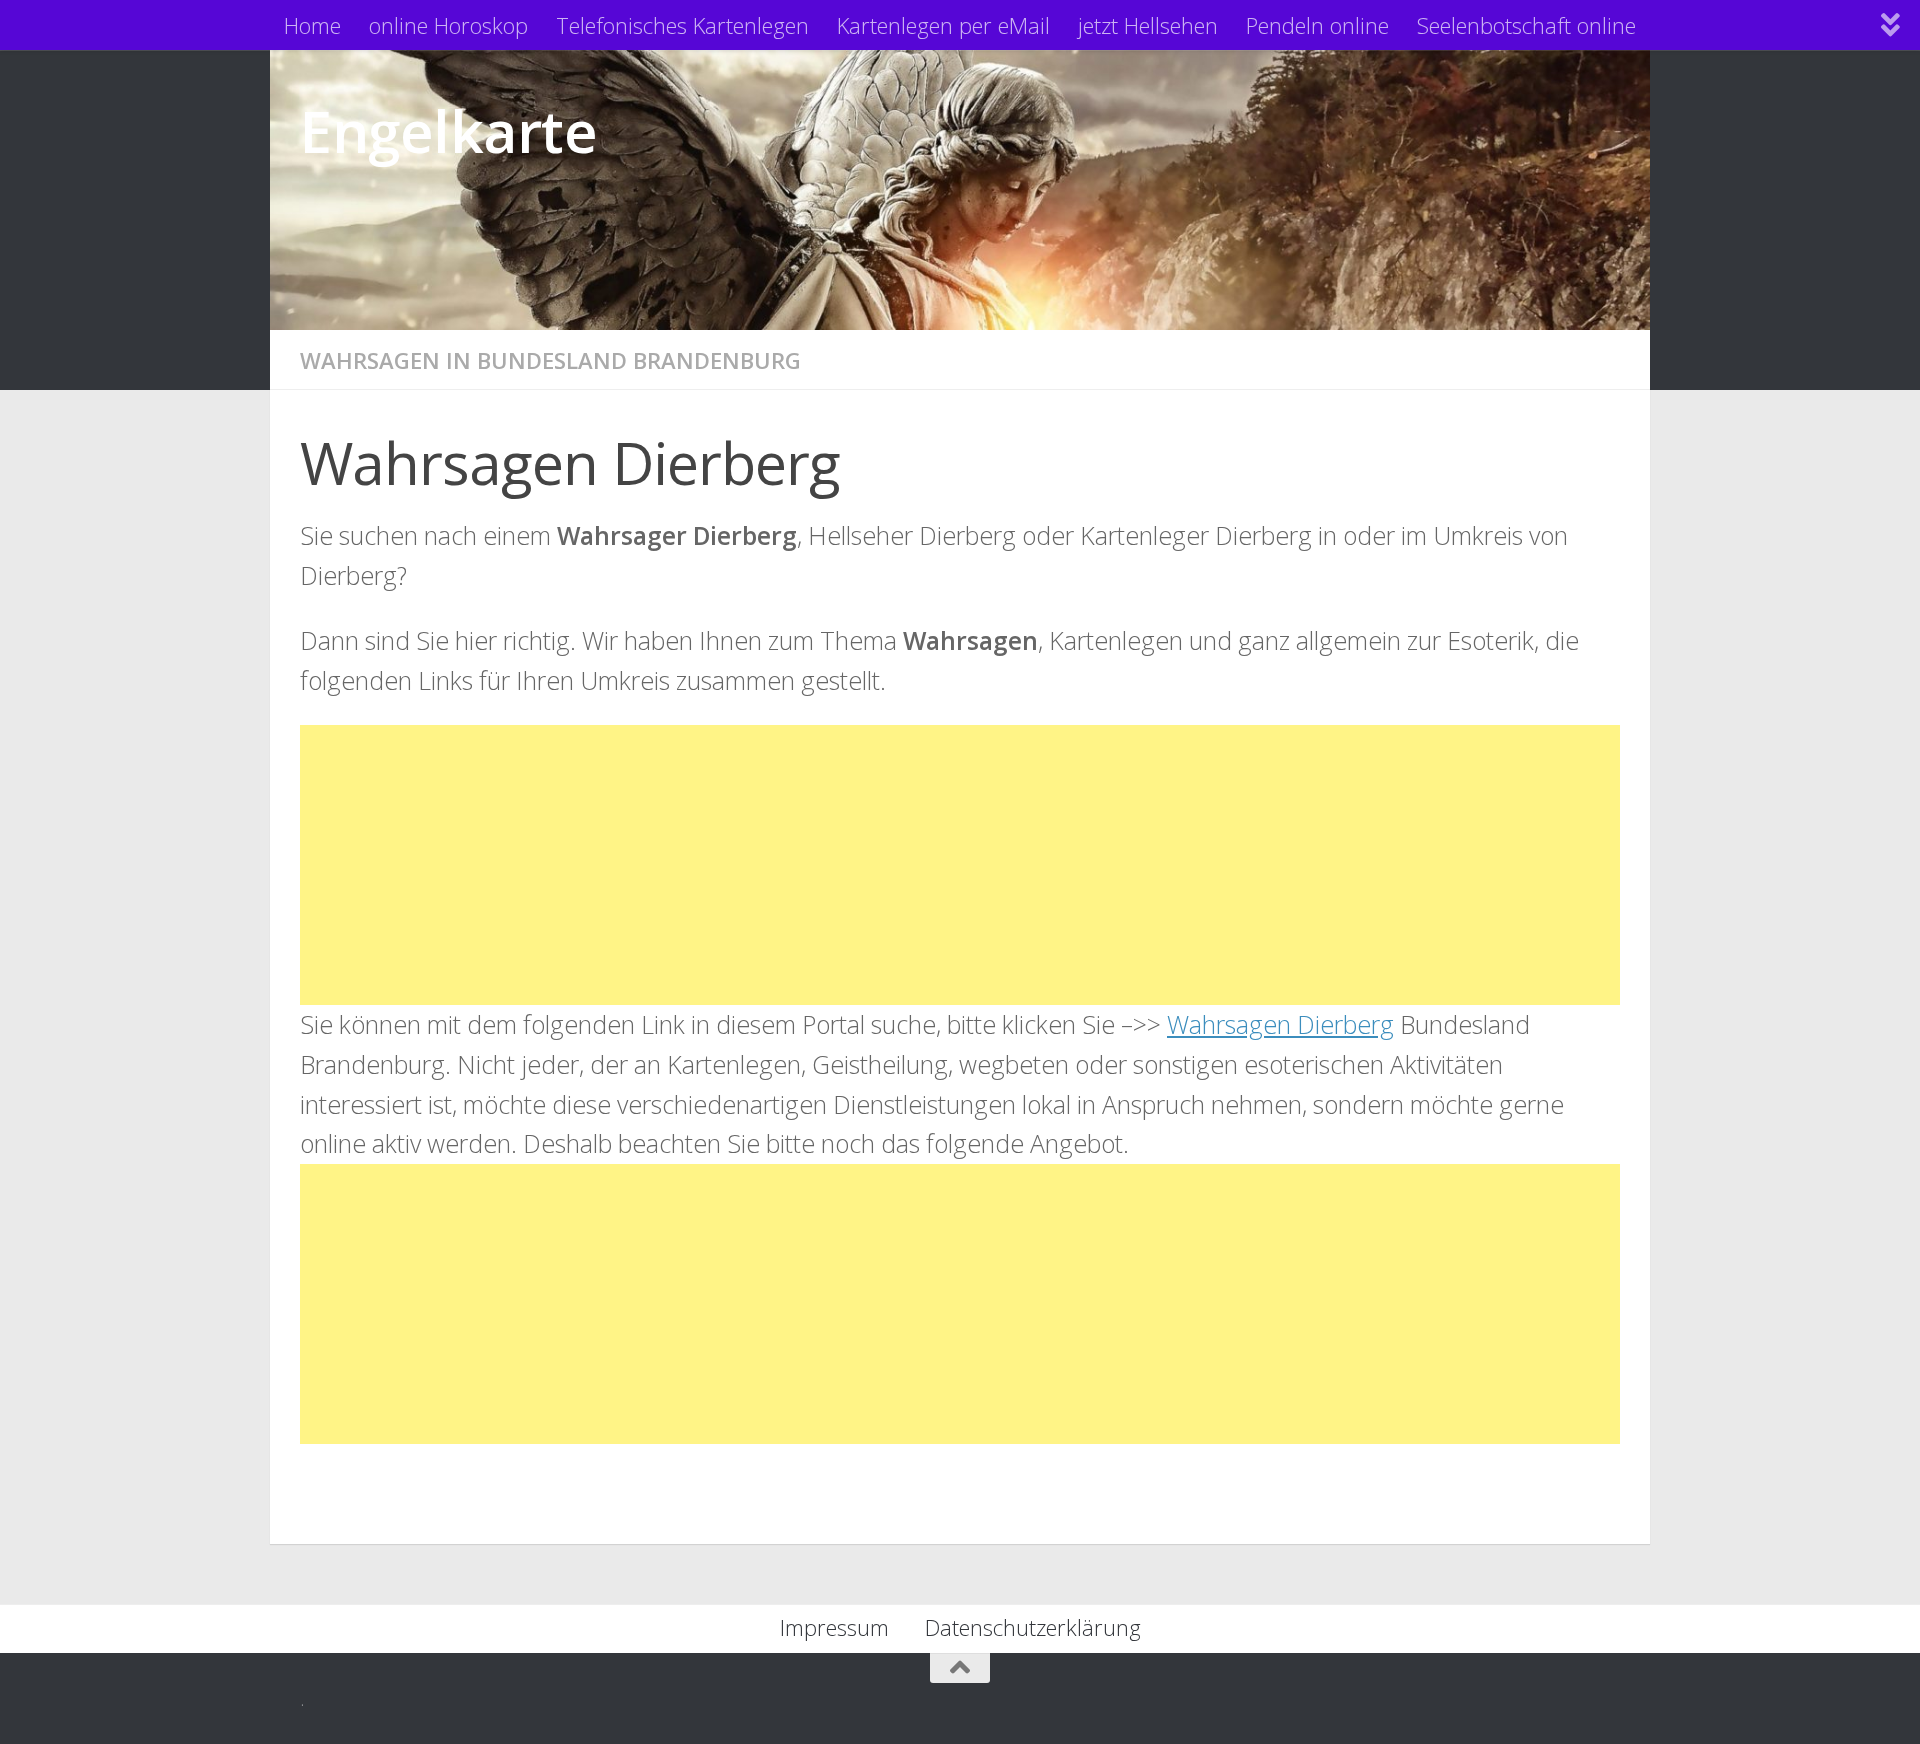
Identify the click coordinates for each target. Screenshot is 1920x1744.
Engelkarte (448, 130)
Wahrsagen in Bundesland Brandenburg (550, 360)
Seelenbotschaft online (1526, 25)
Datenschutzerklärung (1033, 1627)
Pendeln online (1317, 25)
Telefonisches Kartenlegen (682, 25)
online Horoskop (448, 25)
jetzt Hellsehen (1148, 25)
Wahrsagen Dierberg (1280, 1024)
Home (312, 25)
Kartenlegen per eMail (943, 25)
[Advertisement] (900, 865)
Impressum (834, 1627)
